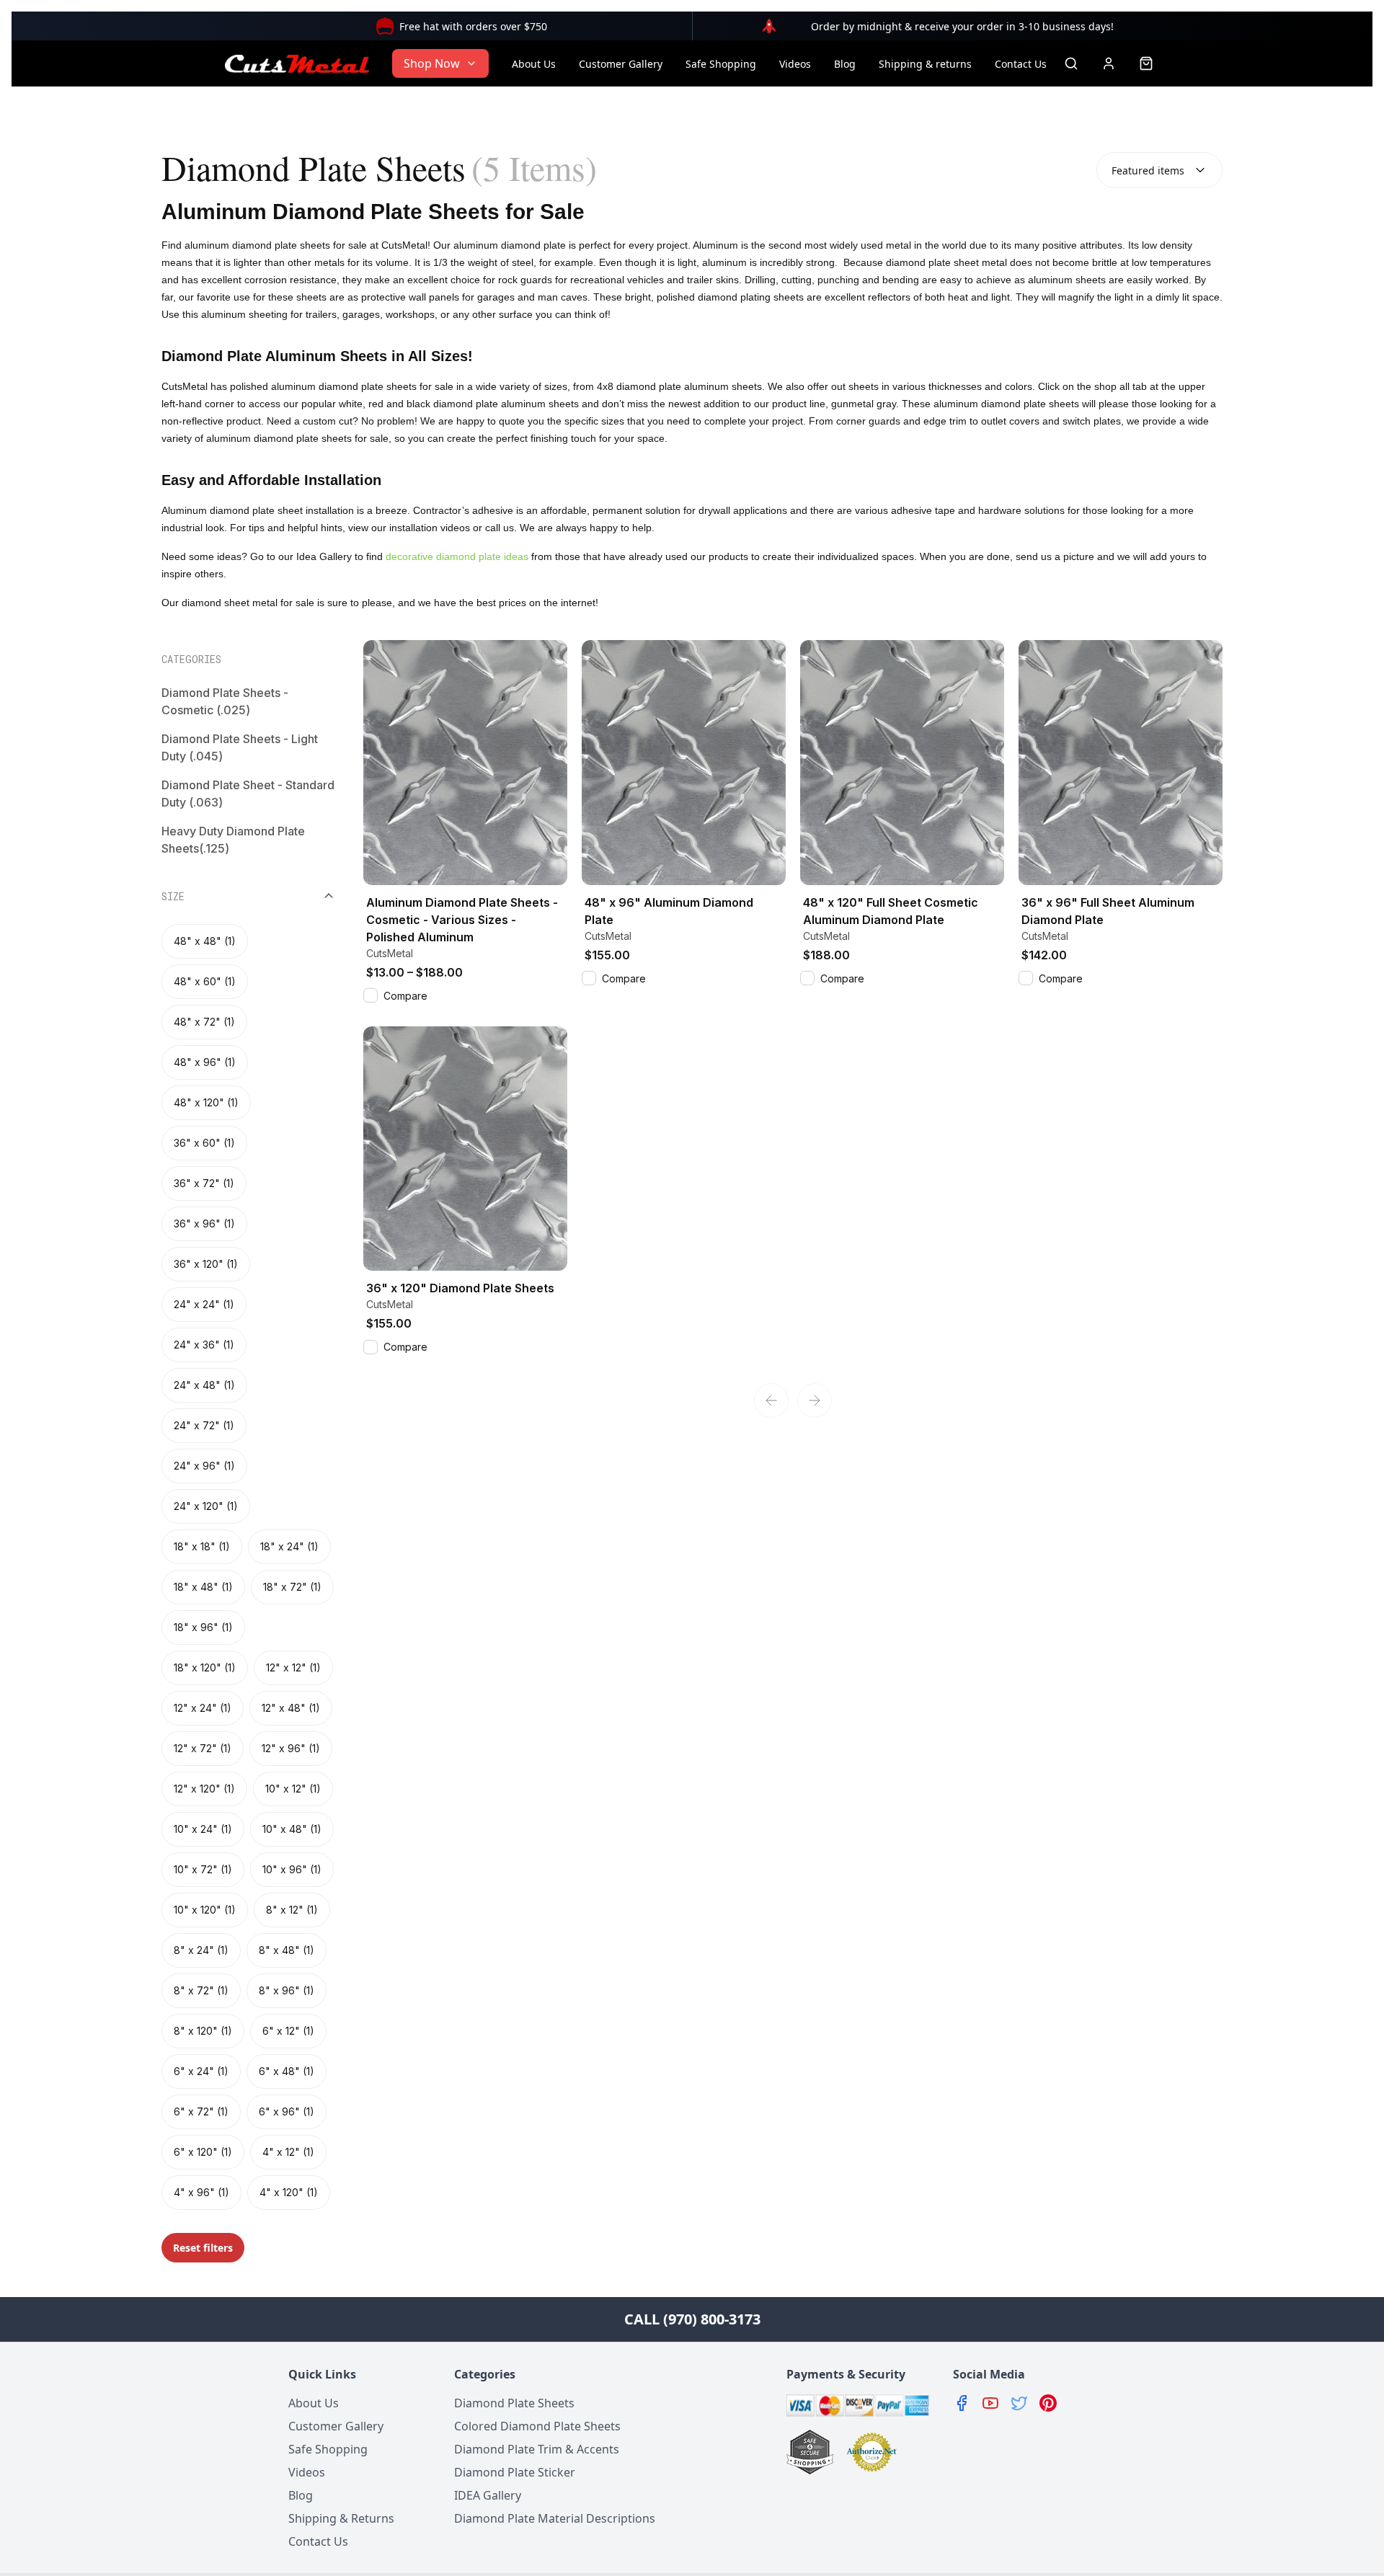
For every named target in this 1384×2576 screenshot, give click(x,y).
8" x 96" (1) (287, 1990)
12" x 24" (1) (203, 1708)
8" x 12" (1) (292, 1910)
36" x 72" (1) (204, 1183)
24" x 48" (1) (204, 1385)
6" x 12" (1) (288, 2031)
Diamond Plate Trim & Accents (537, 2449)
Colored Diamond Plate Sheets (537, 2426)
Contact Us (1021, 64)
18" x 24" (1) (289, 1546)
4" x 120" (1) (289, 2192)
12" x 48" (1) (291, 1708)
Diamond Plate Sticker (515, 2472)
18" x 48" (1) (203, 1587)
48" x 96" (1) (205, 1062)
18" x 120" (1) (205, 1667)
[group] (248, 1567)
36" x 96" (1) (204, 1223)
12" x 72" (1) (203, 1748)
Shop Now (432, 63)
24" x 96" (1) (204, 1466)
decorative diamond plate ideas (457, 556)
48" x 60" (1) (205, 981)
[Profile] (1109, 63)
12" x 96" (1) (291, 1748)
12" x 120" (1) (204, 1789)
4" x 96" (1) (201, 2192)
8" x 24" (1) (201, 1950)
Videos (795, 64)
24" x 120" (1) (206, 1506)
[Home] (297, 63)
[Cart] (1146, 63)
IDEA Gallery (488, 2495)
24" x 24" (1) (204, 1304)
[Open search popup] (1071, 63)
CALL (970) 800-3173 (692, 2319)
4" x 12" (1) (288, 2152)
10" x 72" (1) (203, 1869)
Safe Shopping (721, 64)
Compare (405, 996)
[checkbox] (371, 995)
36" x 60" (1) (204, 1143)
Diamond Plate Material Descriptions (555, 2518)
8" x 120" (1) (203, 2031)
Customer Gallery (621, 64)
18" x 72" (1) (292, 1587)
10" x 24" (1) (203, 1829)
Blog (845, 64)
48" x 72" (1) (204, 1022)
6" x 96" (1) (287, 2111)
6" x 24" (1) (201, 2071)
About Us (534, 64)
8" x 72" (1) (201, 1990)
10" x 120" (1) (205, 1910)
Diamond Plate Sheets (514, 2403)
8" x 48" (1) (287, 1950)
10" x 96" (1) (292, 1869)
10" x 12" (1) (293, 1789)
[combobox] (1159, 170)
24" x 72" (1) (204, 1425)
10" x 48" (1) (292, 1829)
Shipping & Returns (341, 2518)
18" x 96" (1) (203, 1627)
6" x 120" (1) (203, 2152)
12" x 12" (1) (293, 1667)
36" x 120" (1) (206, 1264)
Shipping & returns (925, 64)
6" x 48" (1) (287, 2071)
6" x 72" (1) (201, 2111)
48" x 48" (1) (205, 941)
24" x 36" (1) (204, 1345)
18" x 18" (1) (202, 1546)
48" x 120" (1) (206, 1102)
